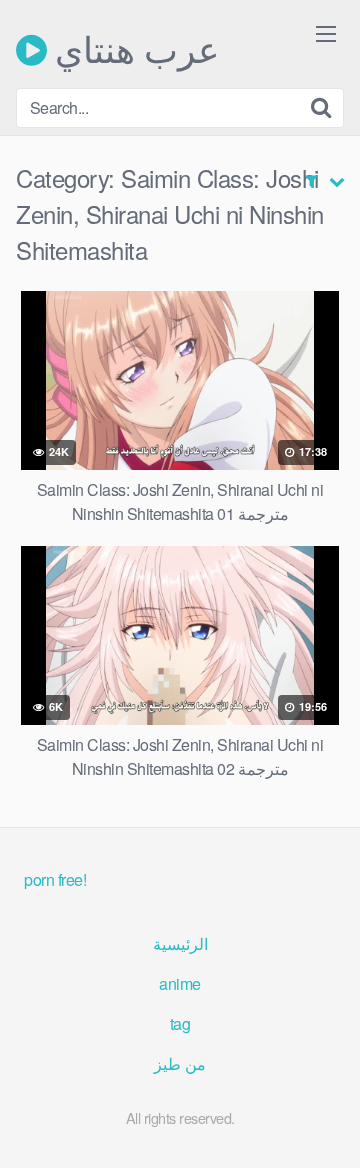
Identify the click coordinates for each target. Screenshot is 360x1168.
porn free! (55, 879)
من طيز (180, 1063)
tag (180, 1023)
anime (180, 983)
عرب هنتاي (133, 50)
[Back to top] (325, 1124)
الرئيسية (180, 943)
